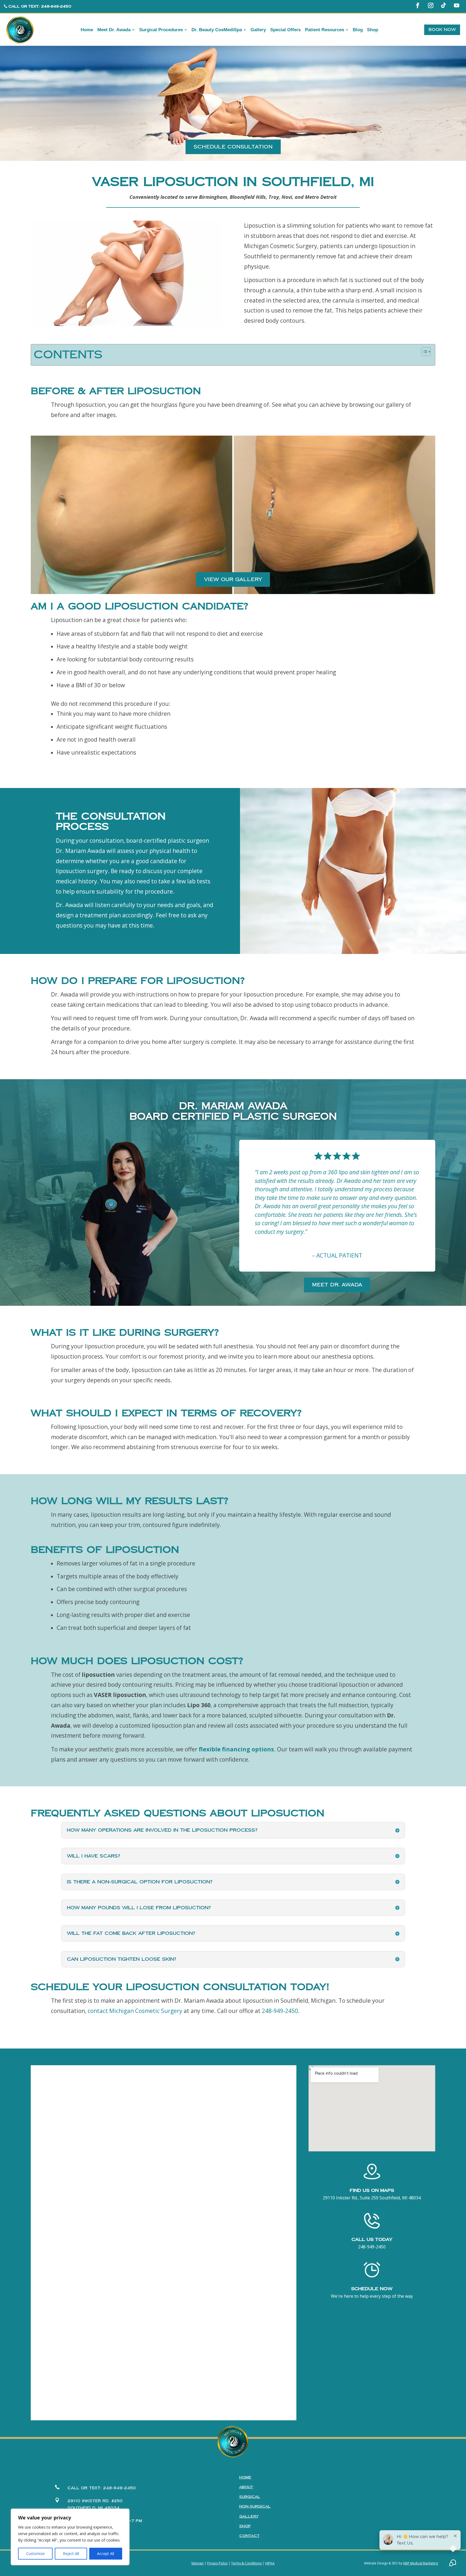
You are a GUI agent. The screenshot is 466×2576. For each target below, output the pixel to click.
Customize (35, 2554)
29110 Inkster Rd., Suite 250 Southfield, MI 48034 (372, 2198)
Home (245, 2477)
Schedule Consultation (233, 147)
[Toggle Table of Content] (424, 352)
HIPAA (270, 2563)
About (246, 2487)
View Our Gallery (233, 579)
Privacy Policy (217, 2563)
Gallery (249, 2516)
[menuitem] (87, 30)
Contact (249, 2536)
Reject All (71, 2554)
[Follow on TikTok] (444, 5)
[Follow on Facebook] (418, 5)
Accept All (106, 2554)
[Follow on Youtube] (457, 5)
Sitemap (197, 2563)
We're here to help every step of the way (372, 2296)
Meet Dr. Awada (337, 1285)
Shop (245, 2526)
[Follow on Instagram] (431, 5)
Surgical (250, 2497)
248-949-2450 (280, 2011)
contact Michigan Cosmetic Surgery (135, 2011)
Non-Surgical (255, 2506)
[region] (70, 2537)
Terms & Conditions (246, 2563)
